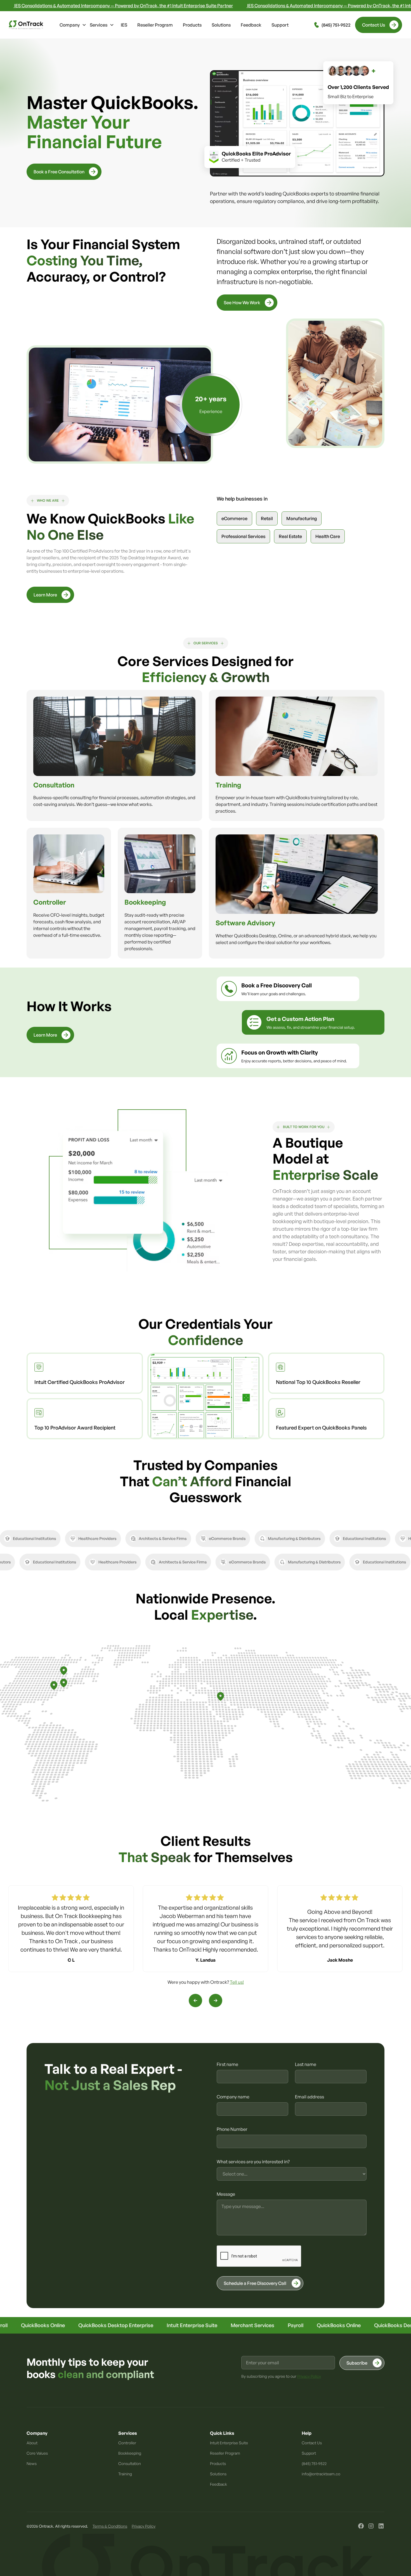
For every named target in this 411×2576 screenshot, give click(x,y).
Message (226, 2194)
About (32, 2443)
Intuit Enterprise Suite (229, 2443)
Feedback (251, 25)
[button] (73, 25)
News (32, 2463)
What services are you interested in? (253, 2162)
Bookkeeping (130, 2453)
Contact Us (312, 2443)
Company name (233, 2097)
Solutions (221, 25)
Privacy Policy (144, 2526)
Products (192, 25)
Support (280, 25)
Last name (306, 2064)
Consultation (130, 2463)
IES (124, 25)
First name (227, 2064)
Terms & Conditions (110, 2526)
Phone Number (232, 2129)
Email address (310, 2097)
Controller (127, 2443)
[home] (26, 25)
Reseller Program (155, 25)
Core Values (37, 2453)
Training (125, 2474)
